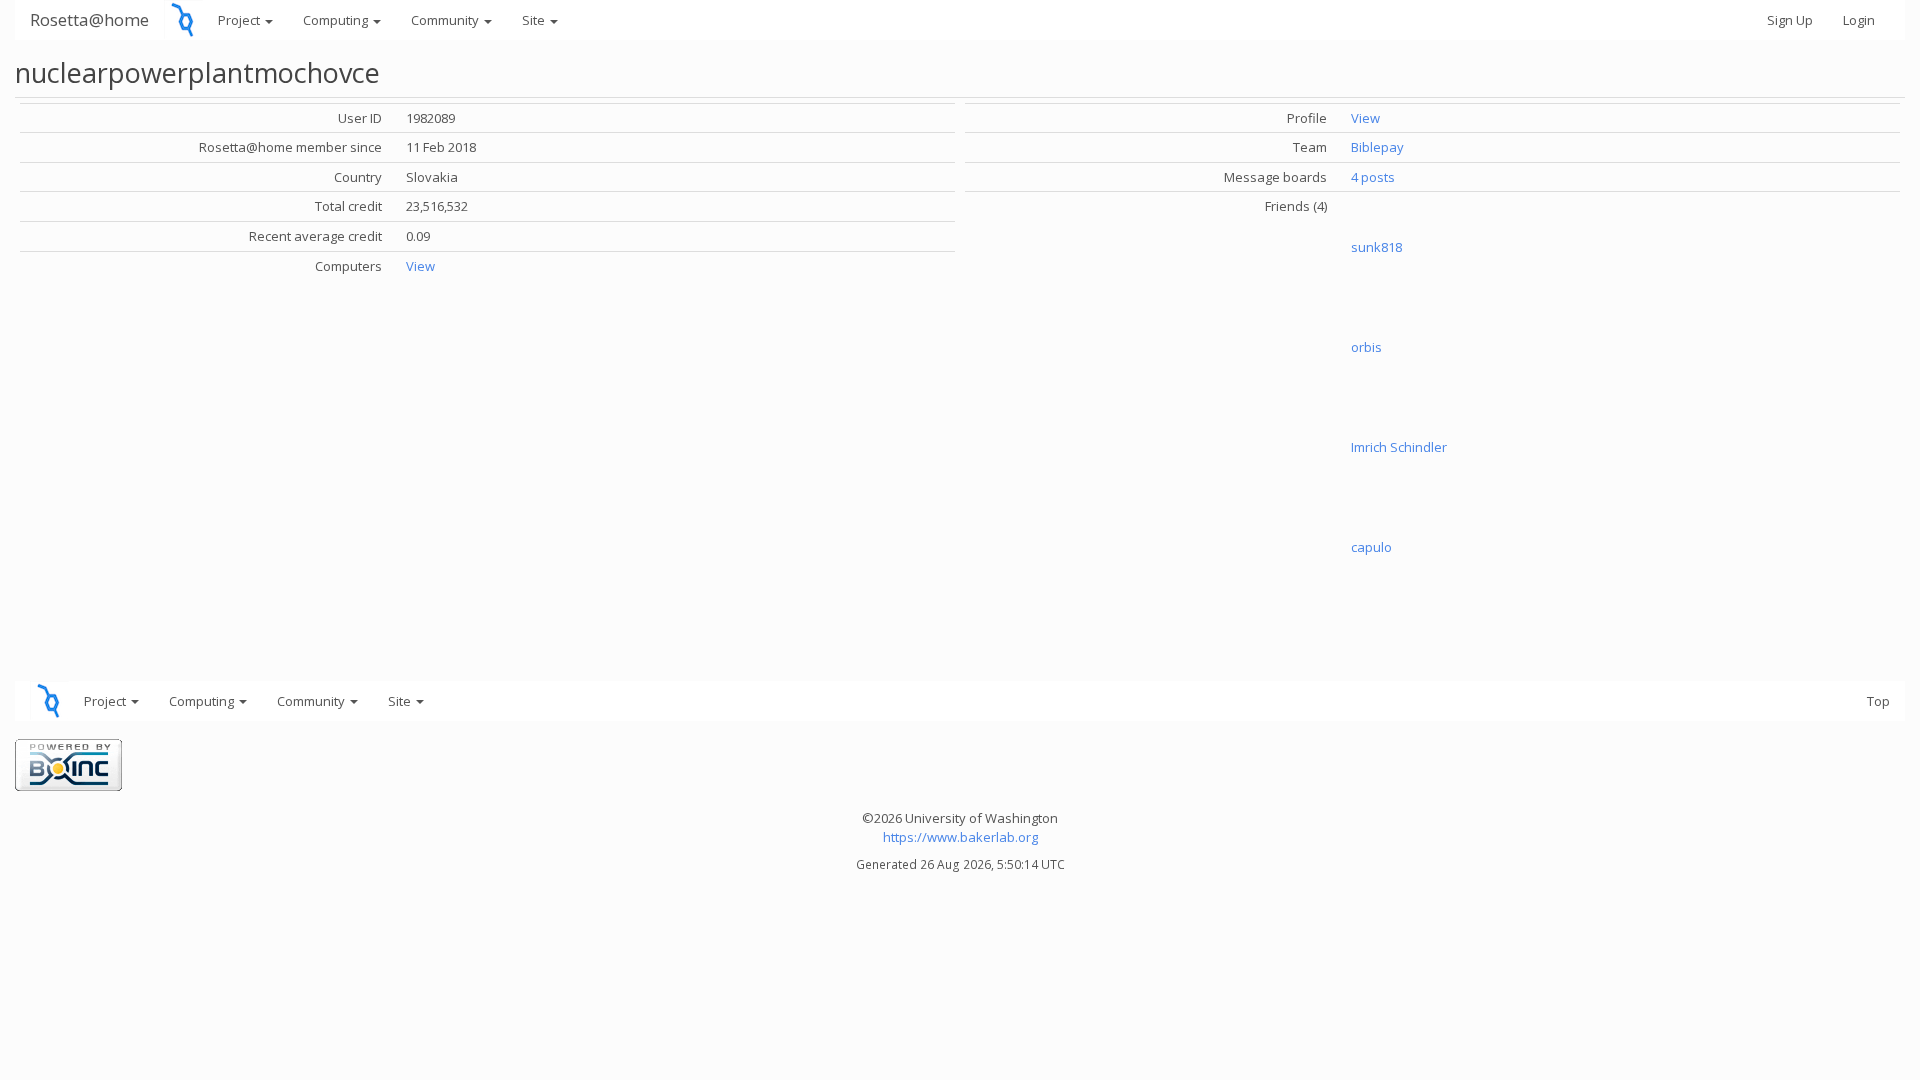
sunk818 (1376, 247)
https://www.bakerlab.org (960, 837)
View (420, 266)
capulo (1371, 547)
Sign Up (1790, 20)
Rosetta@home (89, 19)
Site (535, 20)
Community (446, 20)
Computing (337, 20)
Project (240, 20)
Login (1859, 20)
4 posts (1373, 177)
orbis (1366, 347)
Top (1878, 701)
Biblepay (1377, 147)
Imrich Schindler (1399, 447)
